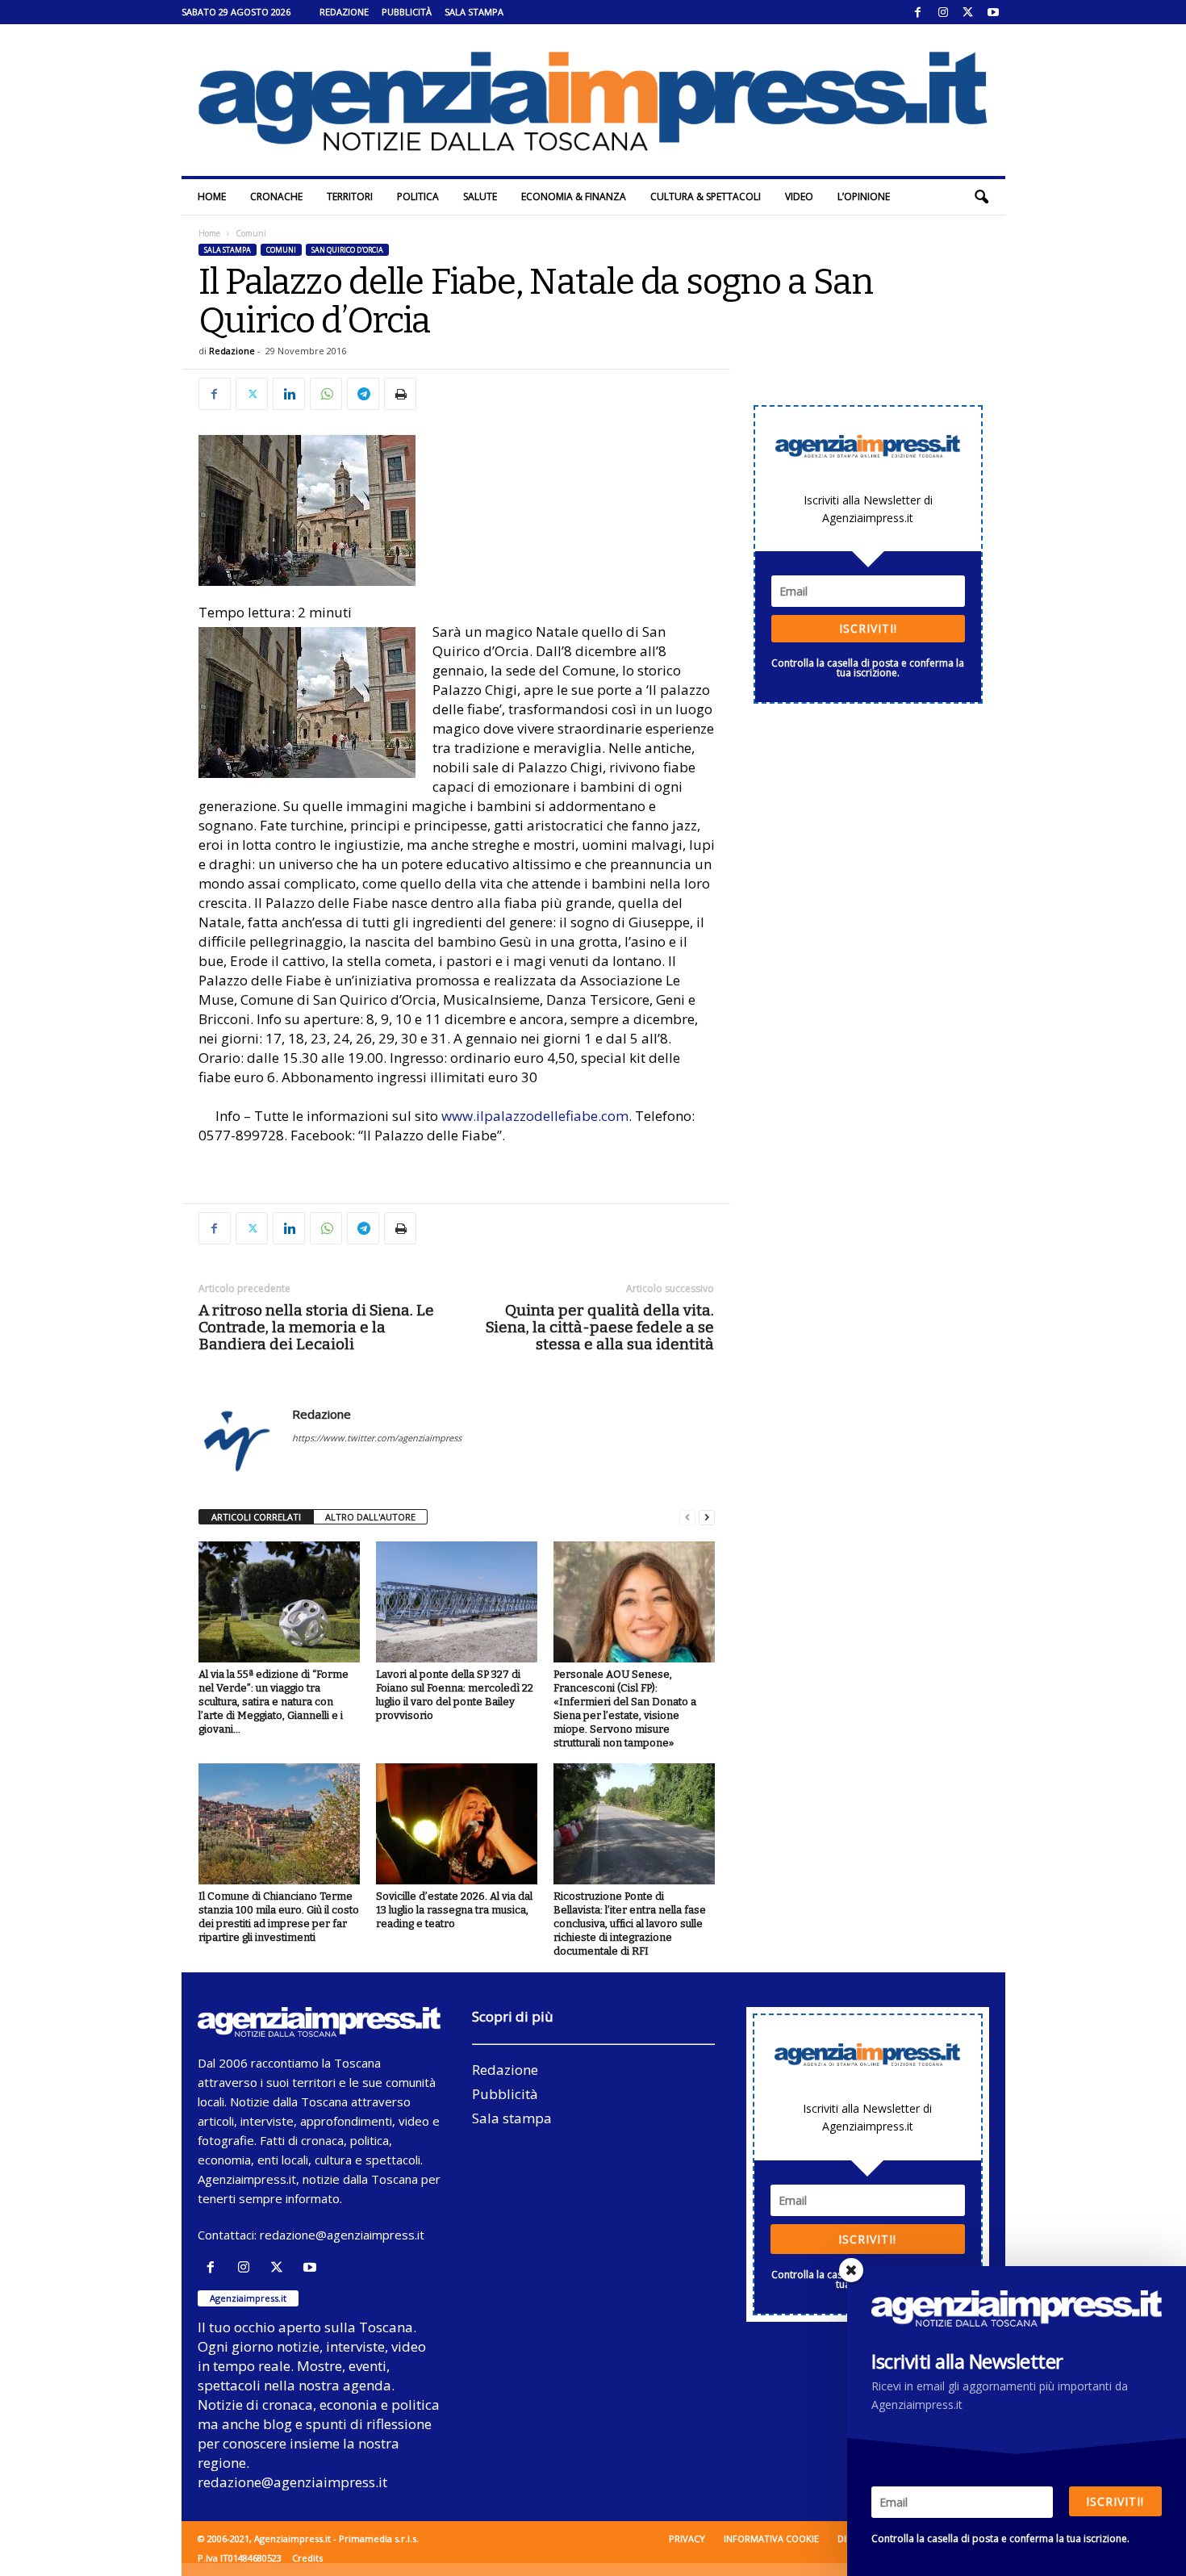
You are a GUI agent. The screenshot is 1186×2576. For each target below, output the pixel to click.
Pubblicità (407, 12)
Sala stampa (474, 12)
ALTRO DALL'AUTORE (370, 1517)
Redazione (344, 12)
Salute (480, 197)
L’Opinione (864, 197)
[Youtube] (993, 12)
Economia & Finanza (574, 197)
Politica (418, 197)
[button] (981, 197)
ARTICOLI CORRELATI (256, 1517)
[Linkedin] (289, 394)
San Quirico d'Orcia (347, 250)
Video (799, 197)
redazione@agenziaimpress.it (342, 2235)
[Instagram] (943, 12)
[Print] (400, 394)
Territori (350, 197)
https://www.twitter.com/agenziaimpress (377, 1438)
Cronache (276, 197)
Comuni (281, 250)
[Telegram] (363, 394)
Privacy (687, 2538)
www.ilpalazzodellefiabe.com (535, 1116)
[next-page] (707, 1518)
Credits (307, 2558)
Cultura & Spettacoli (706, 197)
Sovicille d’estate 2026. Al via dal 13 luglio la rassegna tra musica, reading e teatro (454, 1910)
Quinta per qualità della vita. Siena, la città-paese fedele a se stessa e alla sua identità (600, 1327)
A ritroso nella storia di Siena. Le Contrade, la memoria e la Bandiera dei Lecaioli (316, 1327)
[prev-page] (687, 1518)
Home (212, 197)
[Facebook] (918, 12)
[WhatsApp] (326, 394)
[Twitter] (968, 12)
